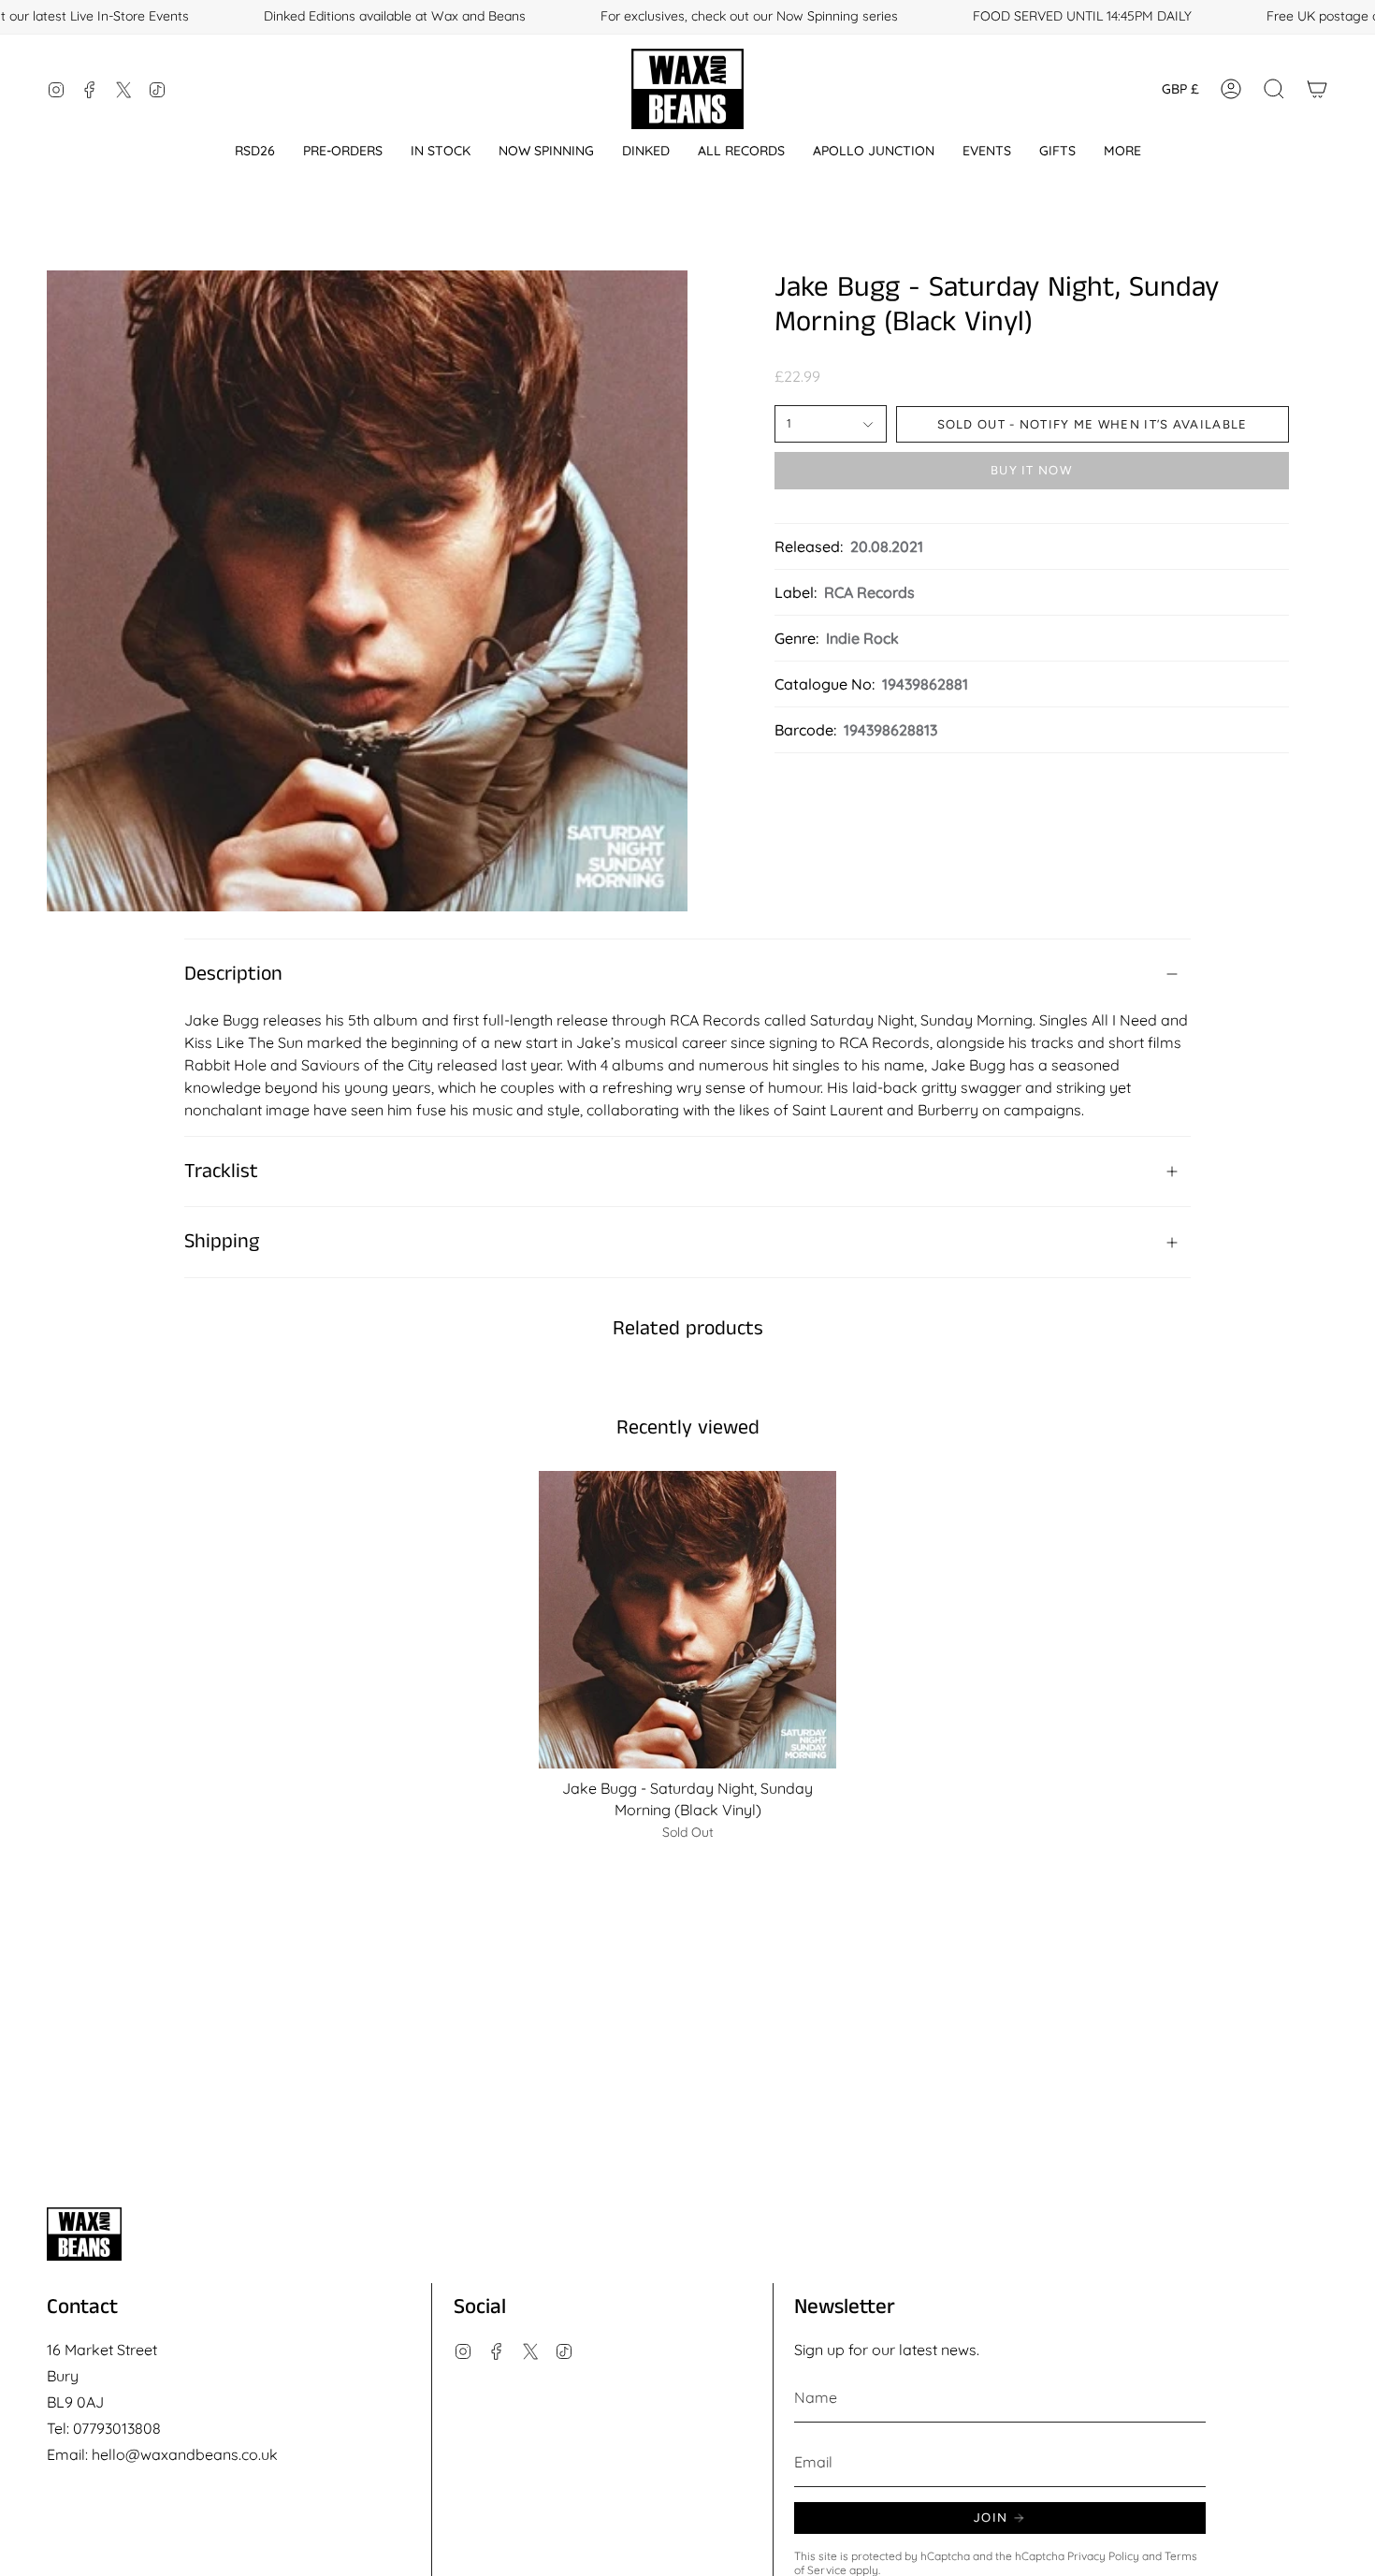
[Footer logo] (84, 2234)
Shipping (222, 1242)
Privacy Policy (1103, 2556)
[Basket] (1317, 89)
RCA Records (869, 592)
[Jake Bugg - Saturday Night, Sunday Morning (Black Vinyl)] (688, 1620)
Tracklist (221, 1172)
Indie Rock (862, 638)
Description (233, 974)
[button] (255, 151)
